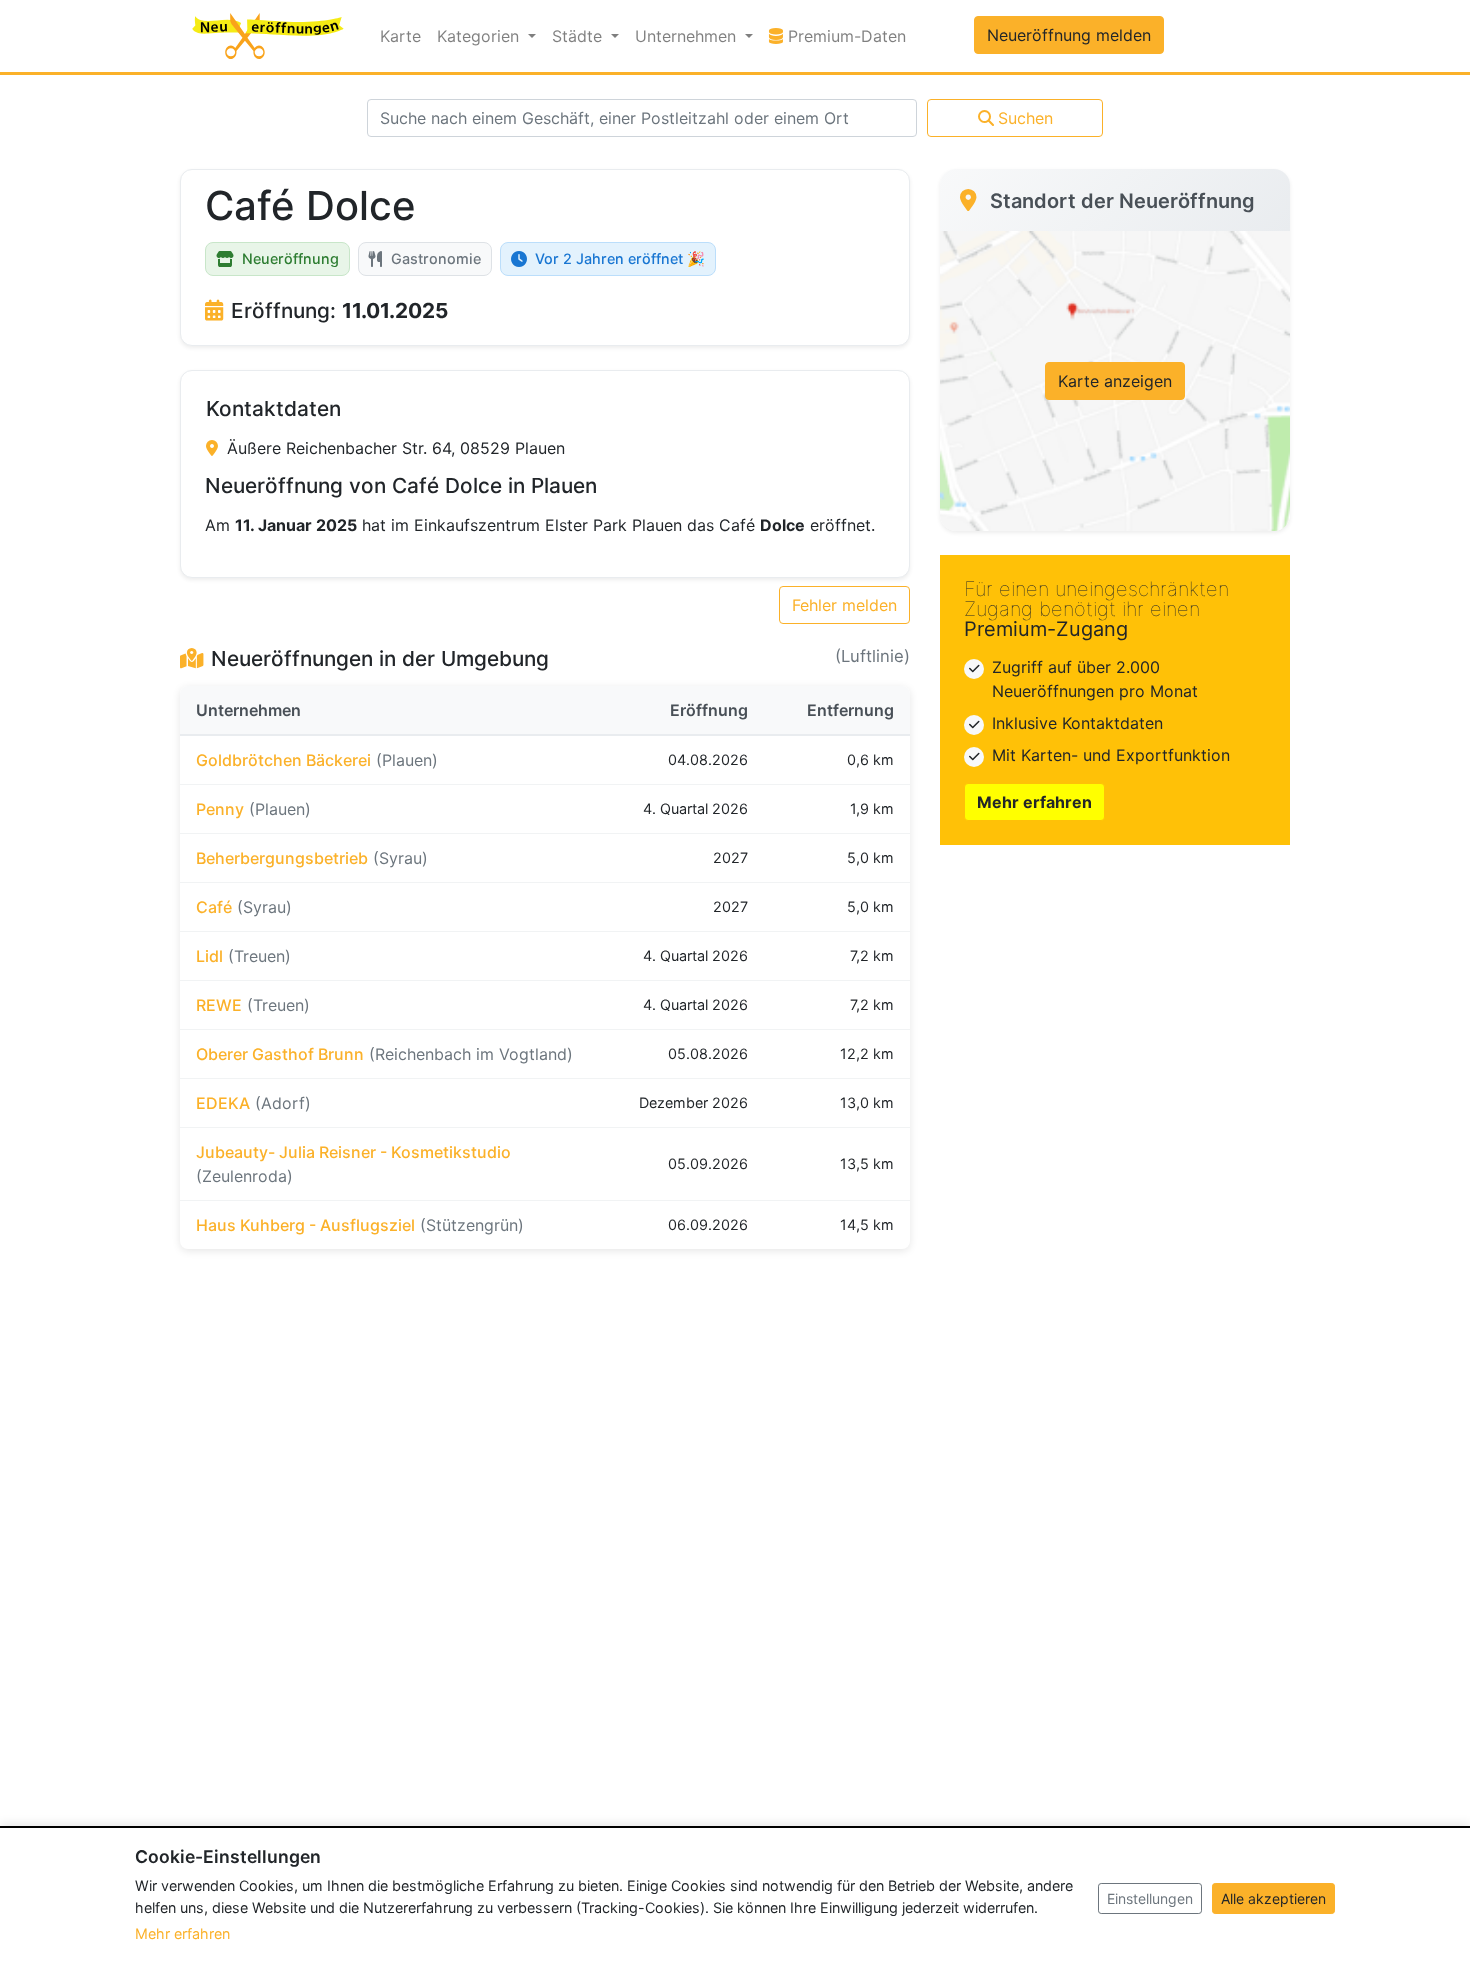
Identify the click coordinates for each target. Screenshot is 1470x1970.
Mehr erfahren (1034, 802)
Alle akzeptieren (1273, 1898)
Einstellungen (1150, 1898)
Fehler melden (844, 605)
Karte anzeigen (1115, 381)
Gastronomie (436, 258)
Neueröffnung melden (1069, 35)
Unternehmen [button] (688, 36)
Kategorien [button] (480, 36)
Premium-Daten (848, 35)
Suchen (1025, 118)
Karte (400, 36)
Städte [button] (579, 36)
